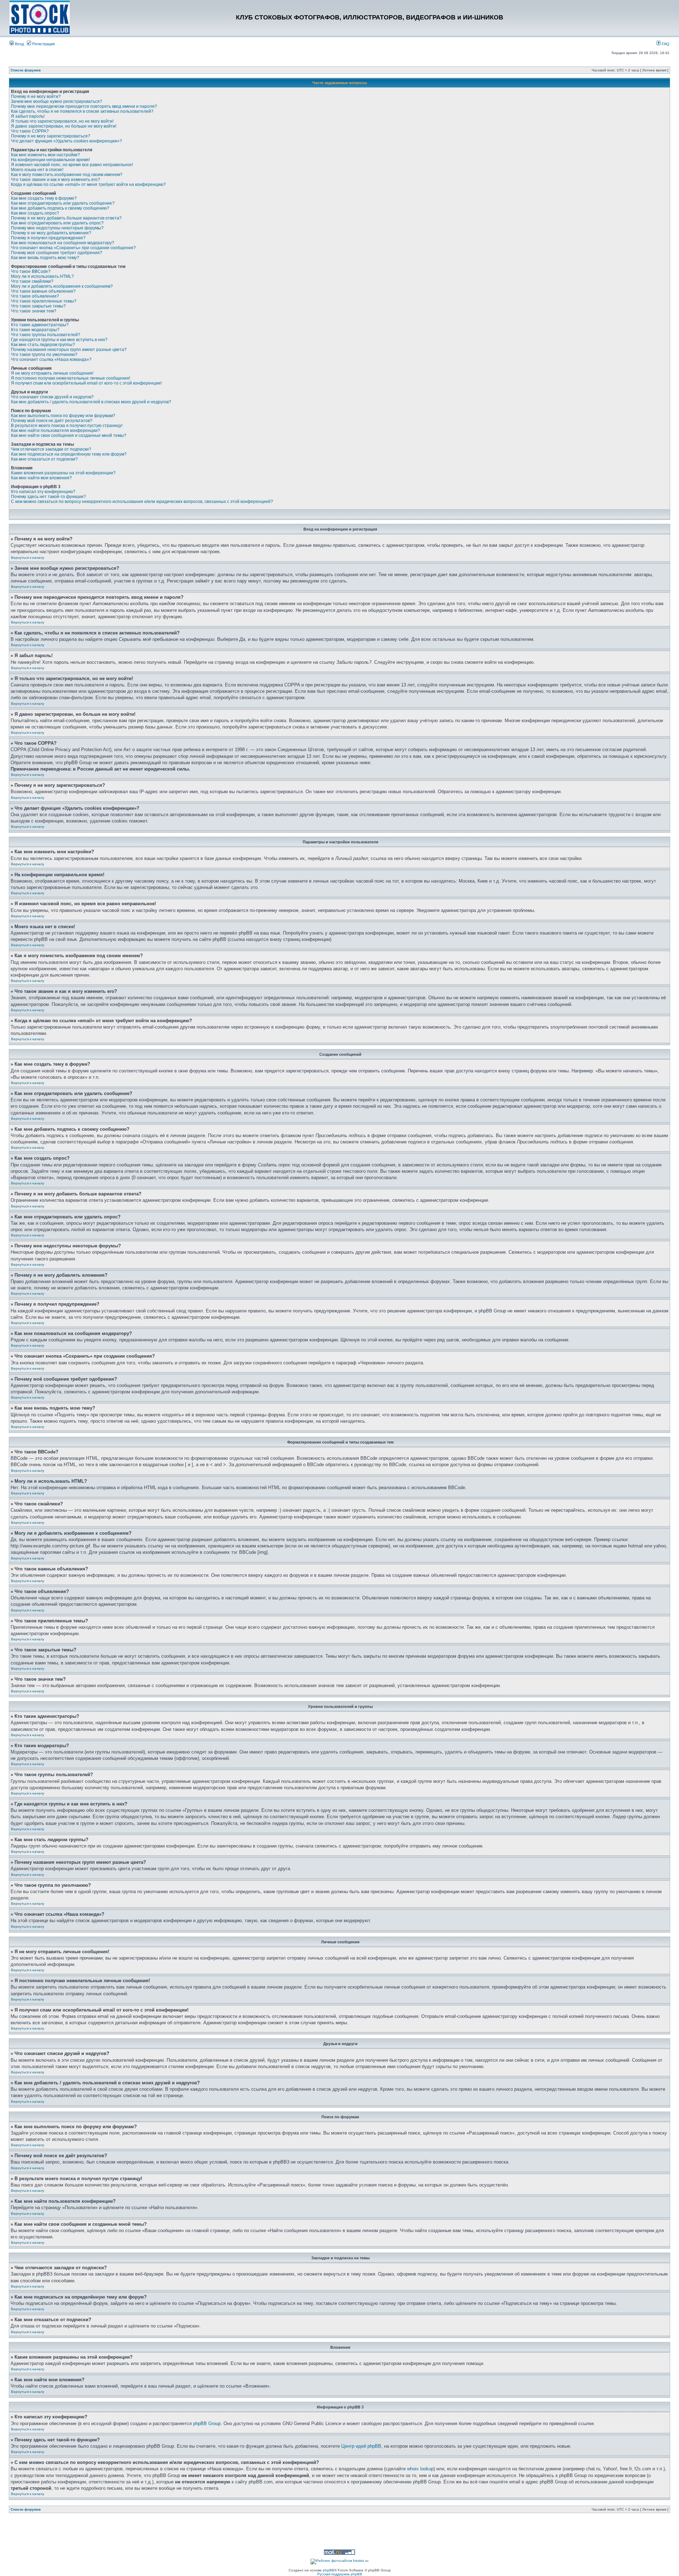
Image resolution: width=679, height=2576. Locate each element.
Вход (19, 44)
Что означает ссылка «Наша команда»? (51, 359)
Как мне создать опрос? (35, 213)
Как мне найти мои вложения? (41, 478)
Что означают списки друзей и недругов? (52, 397)
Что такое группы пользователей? (46, 335)
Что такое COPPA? (30, 131)
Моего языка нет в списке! (37, 170)
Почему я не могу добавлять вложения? (51, 233)
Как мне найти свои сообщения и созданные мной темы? (69, 435)
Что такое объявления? (35, 296)
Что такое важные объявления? (43, 291)
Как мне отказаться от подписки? (44, 459)
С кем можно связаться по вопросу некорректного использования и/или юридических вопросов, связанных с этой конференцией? (142, 502)
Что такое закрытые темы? (38, 306)
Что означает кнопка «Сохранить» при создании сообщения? (73, 248)
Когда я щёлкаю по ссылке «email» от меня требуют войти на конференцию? (88, 185)
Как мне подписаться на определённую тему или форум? (69, 454)
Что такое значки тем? (34, 311)
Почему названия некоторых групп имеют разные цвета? (69, 350)
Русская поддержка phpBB (340, 2574)
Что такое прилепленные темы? (44, 301)
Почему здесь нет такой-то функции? (48, 497)
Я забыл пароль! (28, 116)
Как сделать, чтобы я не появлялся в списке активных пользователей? (82, 111)
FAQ (665, 44)
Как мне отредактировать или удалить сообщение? (63, 203)
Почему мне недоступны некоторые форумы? (57, 228)
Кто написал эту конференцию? (43, 492)
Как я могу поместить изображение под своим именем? (67, 175)
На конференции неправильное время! (50, 160)
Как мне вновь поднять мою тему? (45, 258)
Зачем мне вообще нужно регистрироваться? (57, 101)
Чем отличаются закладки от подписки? (51, 449)
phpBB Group (207, 2423)
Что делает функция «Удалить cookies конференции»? (66, 141)
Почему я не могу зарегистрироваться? (51, 136)
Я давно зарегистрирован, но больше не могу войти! (64, 126)
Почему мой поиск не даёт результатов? (52, 421)
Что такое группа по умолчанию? (44, 355)
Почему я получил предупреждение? (48, 238)
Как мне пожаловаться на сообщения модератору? (63, 243)
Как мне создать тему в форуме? (44, 198)
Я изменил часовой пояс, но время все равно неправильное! (72, 165)
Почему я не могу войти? (36, 96)
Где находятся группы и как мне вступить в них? (59, 340)
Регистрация (43, 44)
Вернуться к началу (28, 558)
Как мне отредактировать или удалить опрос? (57, 223)
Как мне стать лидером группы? (43, 345)
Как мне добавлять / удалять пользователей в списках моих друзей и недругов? (91, 402)
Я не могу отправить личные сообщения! (52, 373)
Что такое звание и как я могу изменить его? (56, 180)
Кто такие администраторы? (40, 325)
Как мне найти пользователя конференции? (56, 431)
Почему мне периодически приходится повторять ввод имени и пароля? (84, 106)
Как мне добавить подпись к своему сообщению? (60, 208)
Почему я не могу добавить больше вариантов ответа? (66, 218)
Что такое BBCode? (31, 271)
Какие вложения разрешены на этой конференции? (63, 473)
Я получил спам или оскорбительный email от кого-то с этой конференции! (86, 383)
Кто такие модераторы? (35, 330)
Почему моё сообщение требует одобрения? (57, 253)
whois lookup (420, 2469)
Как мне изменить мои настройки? (45, 155)
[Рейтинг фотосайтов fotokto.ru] (339, 2561)
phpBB (329, 2570)
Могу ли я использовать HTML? (42, 276)
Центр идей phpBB (361, 2446)
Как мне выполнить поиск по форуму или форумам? (63, 416)
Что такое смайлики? (32, 281)
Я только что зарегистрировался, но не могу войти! (62, 121)
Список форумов (26, 70)
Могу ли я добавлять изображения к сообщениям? (62, 286)
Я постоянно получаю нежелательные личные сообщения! (71, 378)
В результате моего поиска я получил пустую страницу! (67, 426)
